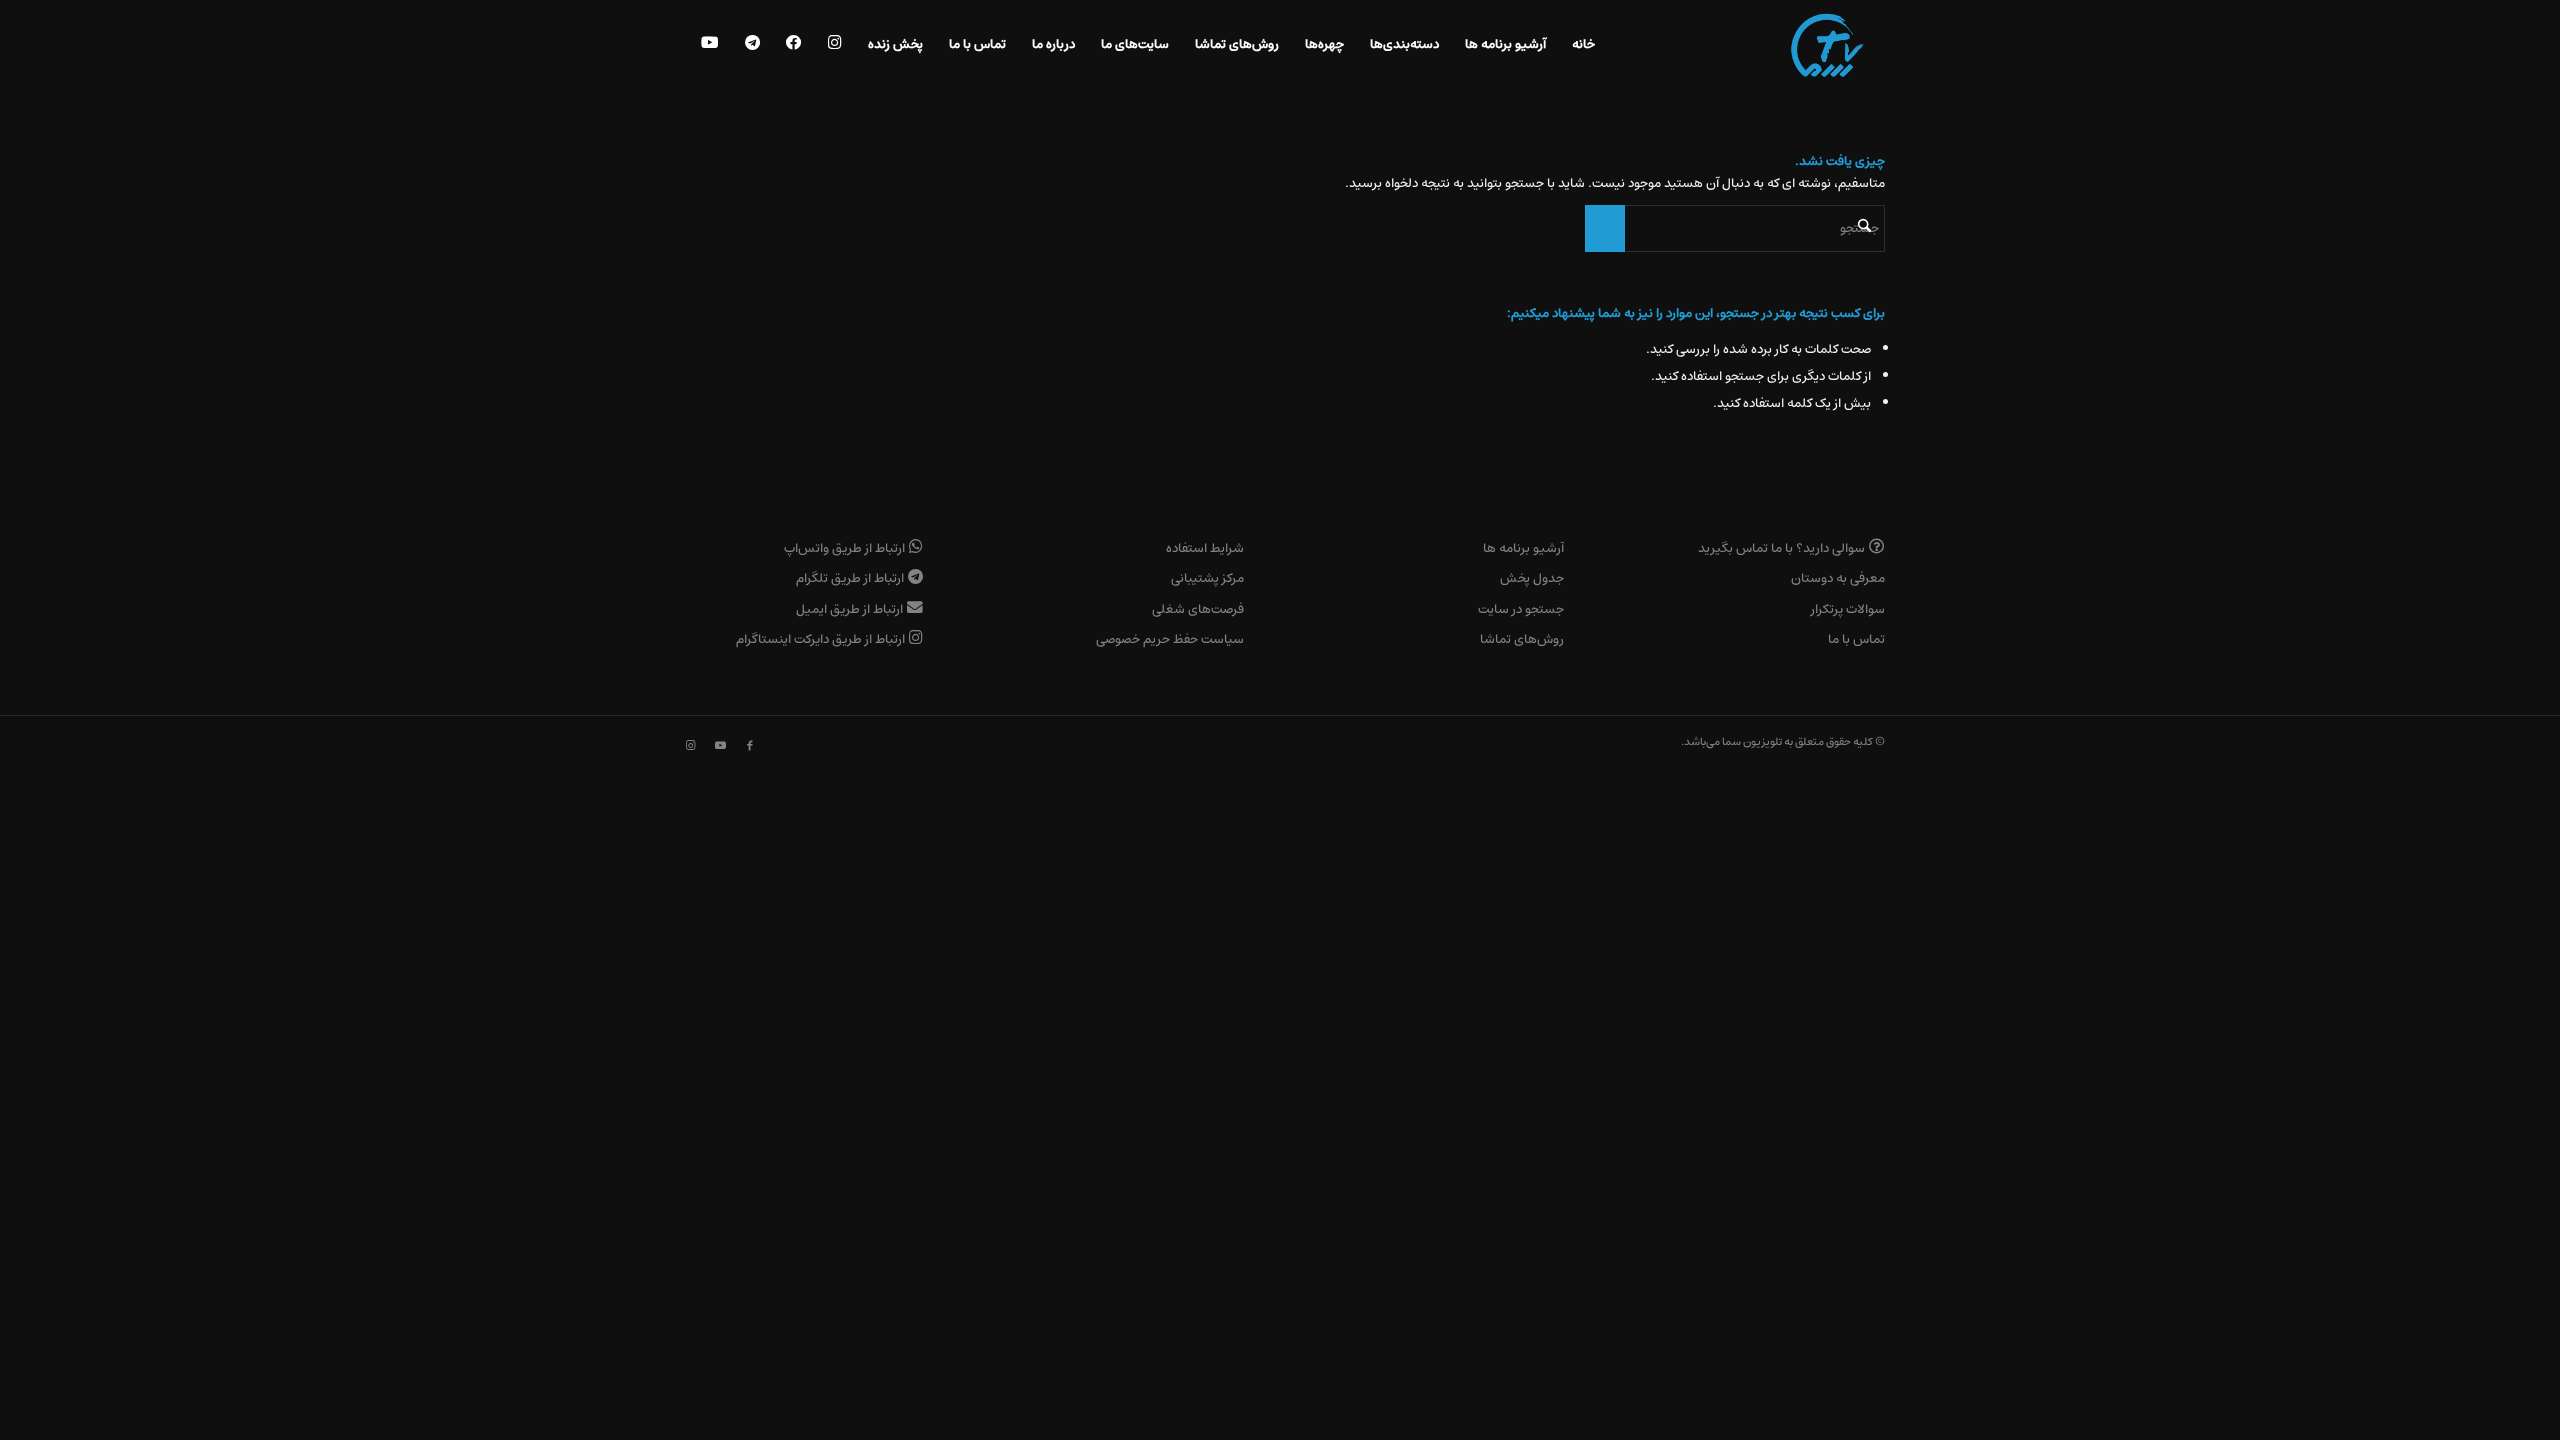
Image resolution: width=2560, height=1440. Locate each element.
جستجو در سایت (1521, 609)
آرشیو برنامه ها (1523, 548)
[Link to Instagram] (690, 746)
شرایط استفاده (1205, 548)
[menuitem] (1583, 45)
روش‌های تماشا (1522, 639)
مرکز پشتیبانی (1207, 578)
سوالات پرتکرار (1848, 609)
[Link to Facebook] (750, 746)
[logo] (1827, 45)
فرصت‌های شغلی (1198, 609)
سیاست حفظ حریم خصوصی (1170, 639)
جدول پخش (1532, 578)
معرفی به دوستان (1838, 578)
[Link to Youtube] (720, 746)
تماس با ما (1856, 639)
